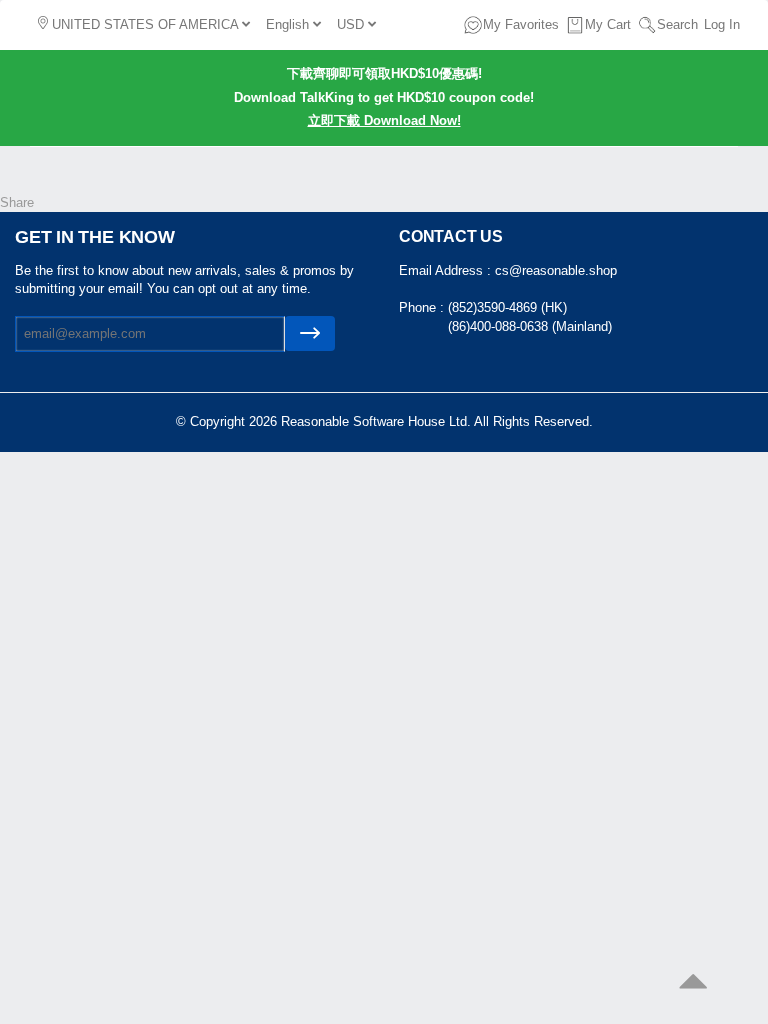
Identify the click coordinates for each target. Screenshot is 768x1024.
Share (17, 202)
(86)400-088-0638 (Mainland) (530, 326)
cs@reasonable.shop (556, 270)
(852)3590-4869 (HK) (507, 307)
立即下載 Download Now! (384, 120)
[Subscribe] (310, 333)
